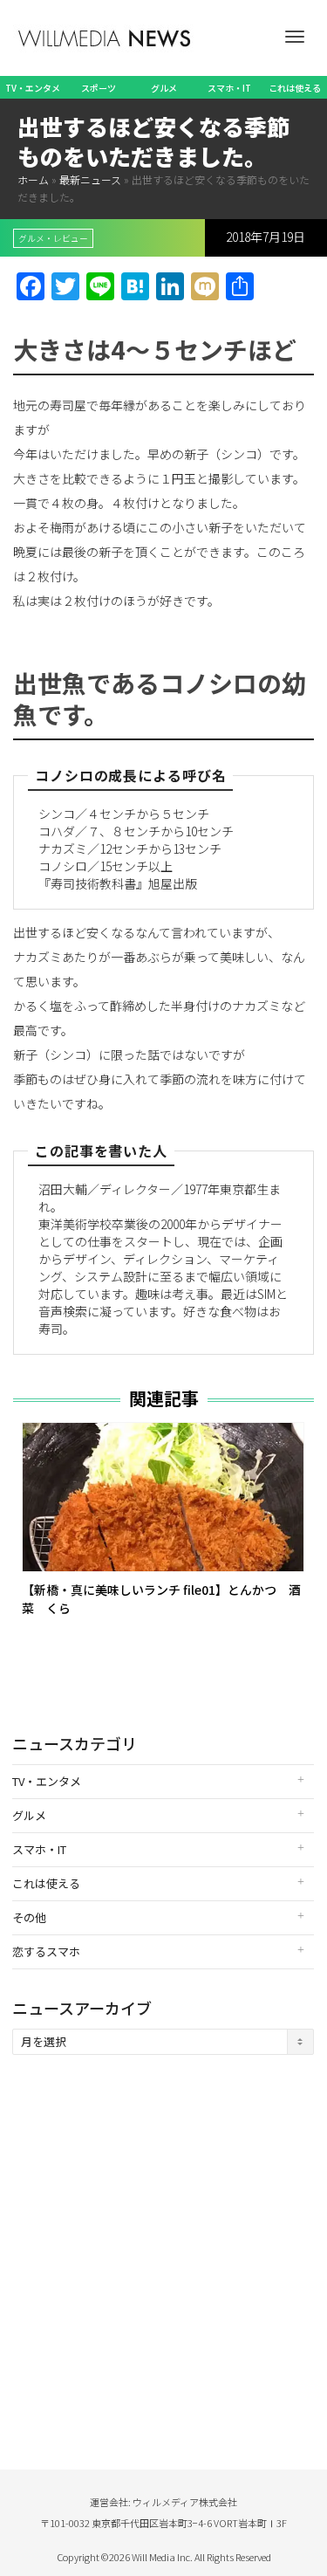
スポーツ (99, 88)
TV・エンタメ (33, 88)
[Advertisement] (163, 2245)
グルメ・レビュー (53, 238)
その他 (29, 1917)
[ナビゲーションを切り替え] (295, 37)
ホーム (33, 179)
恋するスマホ (46, 1951)
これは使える (295, 88)
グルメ (164, 88)
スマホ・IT (229, 88)
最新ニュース (90, 179)
